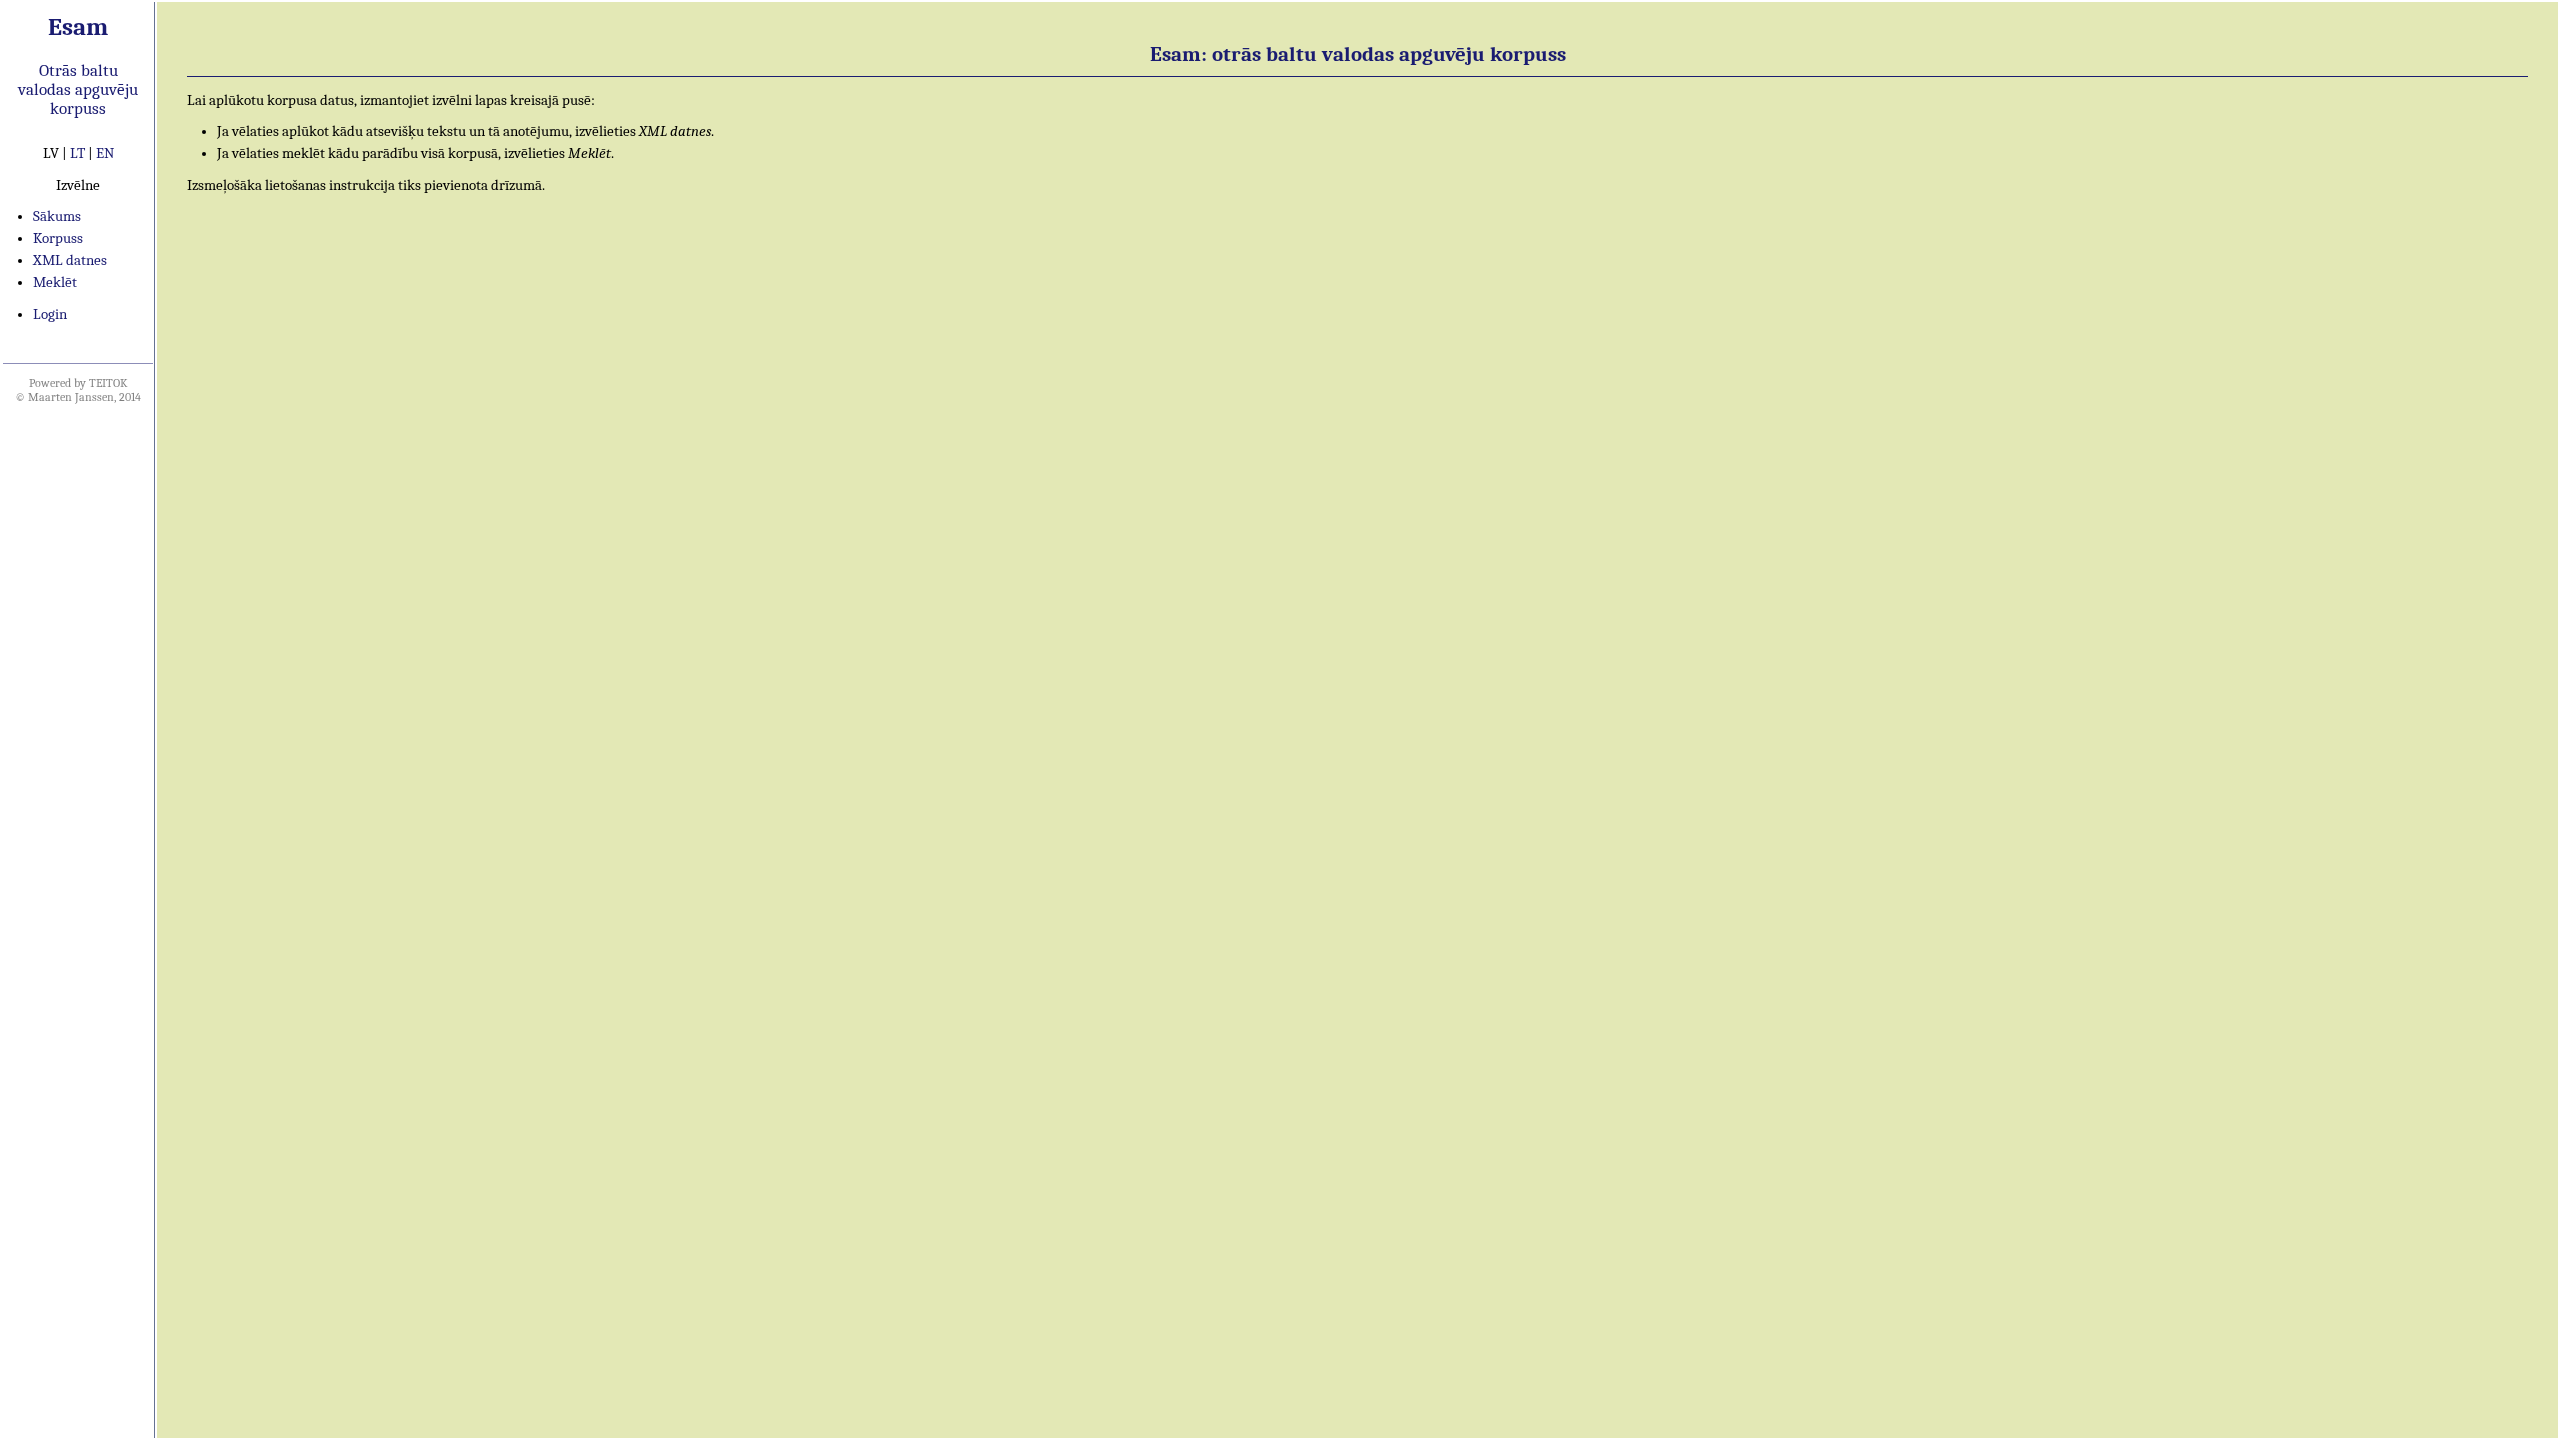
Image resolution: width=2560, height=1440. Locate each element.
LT (77, 153)
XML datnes (70, 260)
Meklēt (55, 282)
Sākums (57, 216)
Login (50, 314)
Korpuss (58, 238)
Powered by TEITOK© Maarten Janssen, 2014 (78, 390)
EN (105, 153)
